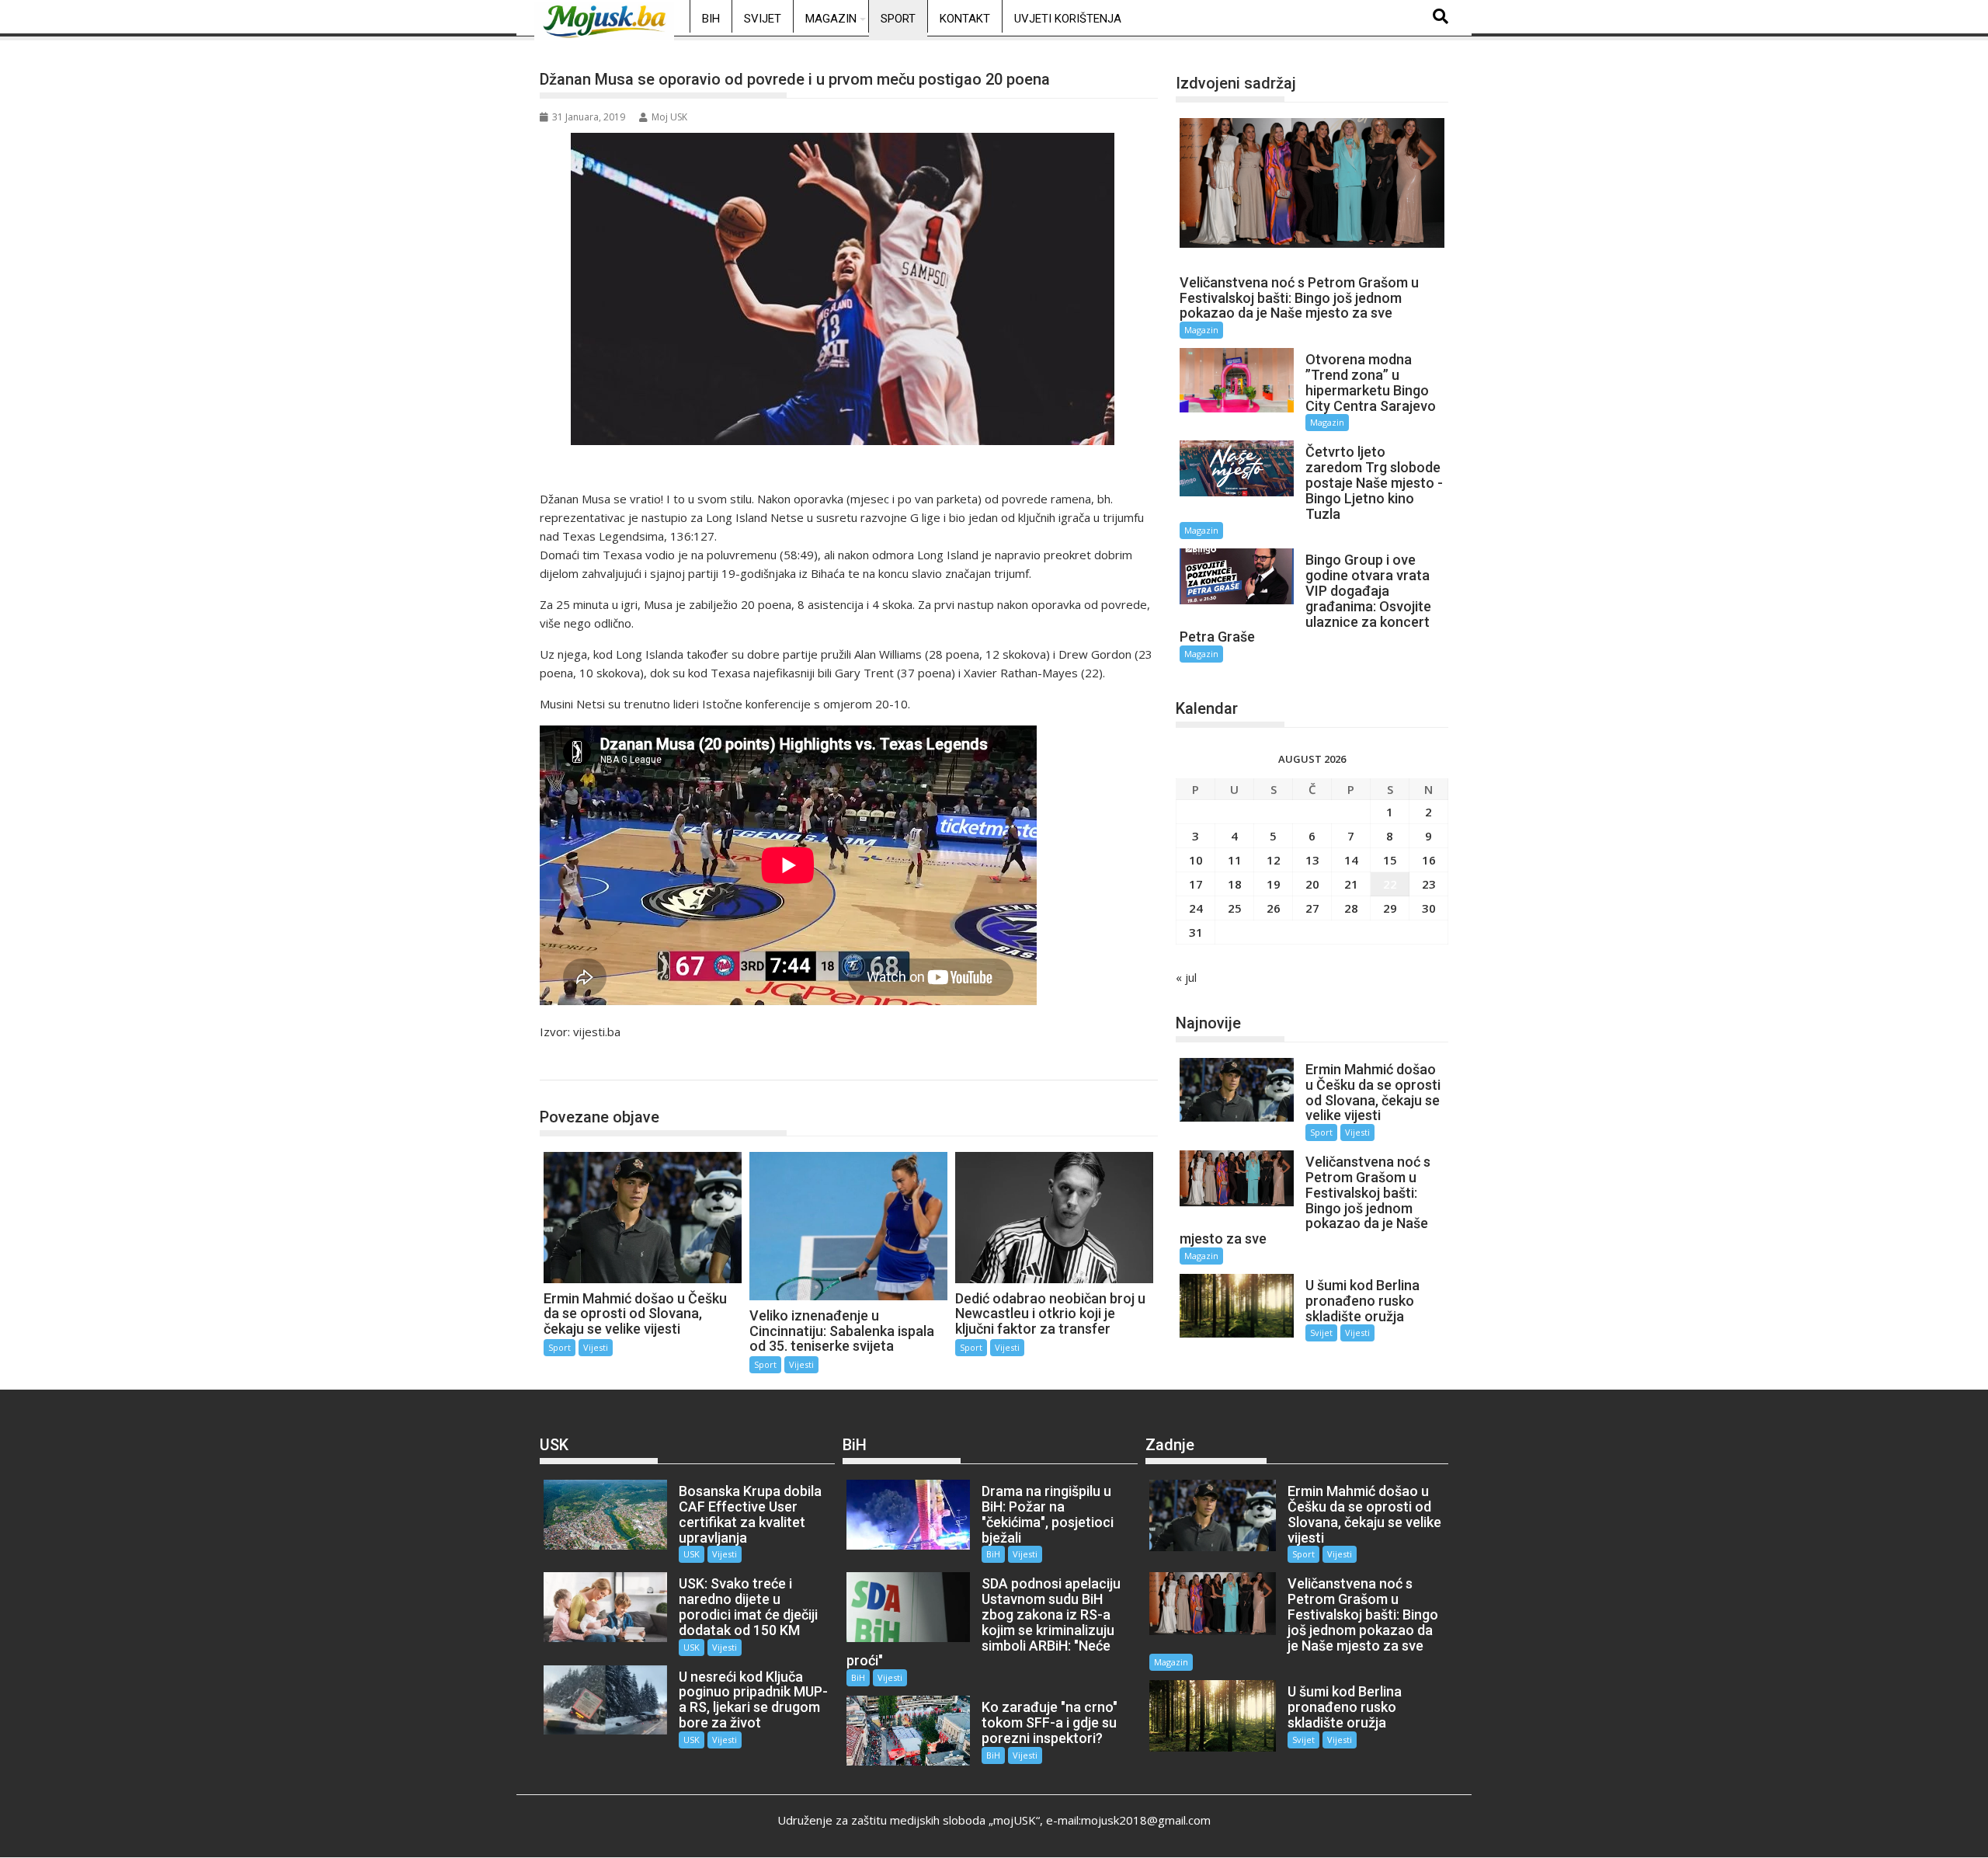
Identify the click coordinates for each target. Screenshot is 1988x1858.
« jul (1186, 977)
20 (1312, 884)
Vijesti (596, 1347)
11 (1235, 860)
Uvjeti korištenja (1068, 19)
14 (1351, 860)
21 (1351, 884)
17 (1196, 884)
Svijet (763, 19)
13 (1312, 860)
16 (1429, 860)
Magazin (831, 19)
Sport (898, 19)
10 (1196, 860)
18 (1235, 884)
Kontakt (965, 19)
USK (692, 1554)
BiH (711, 19)
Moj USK (669, 117)
